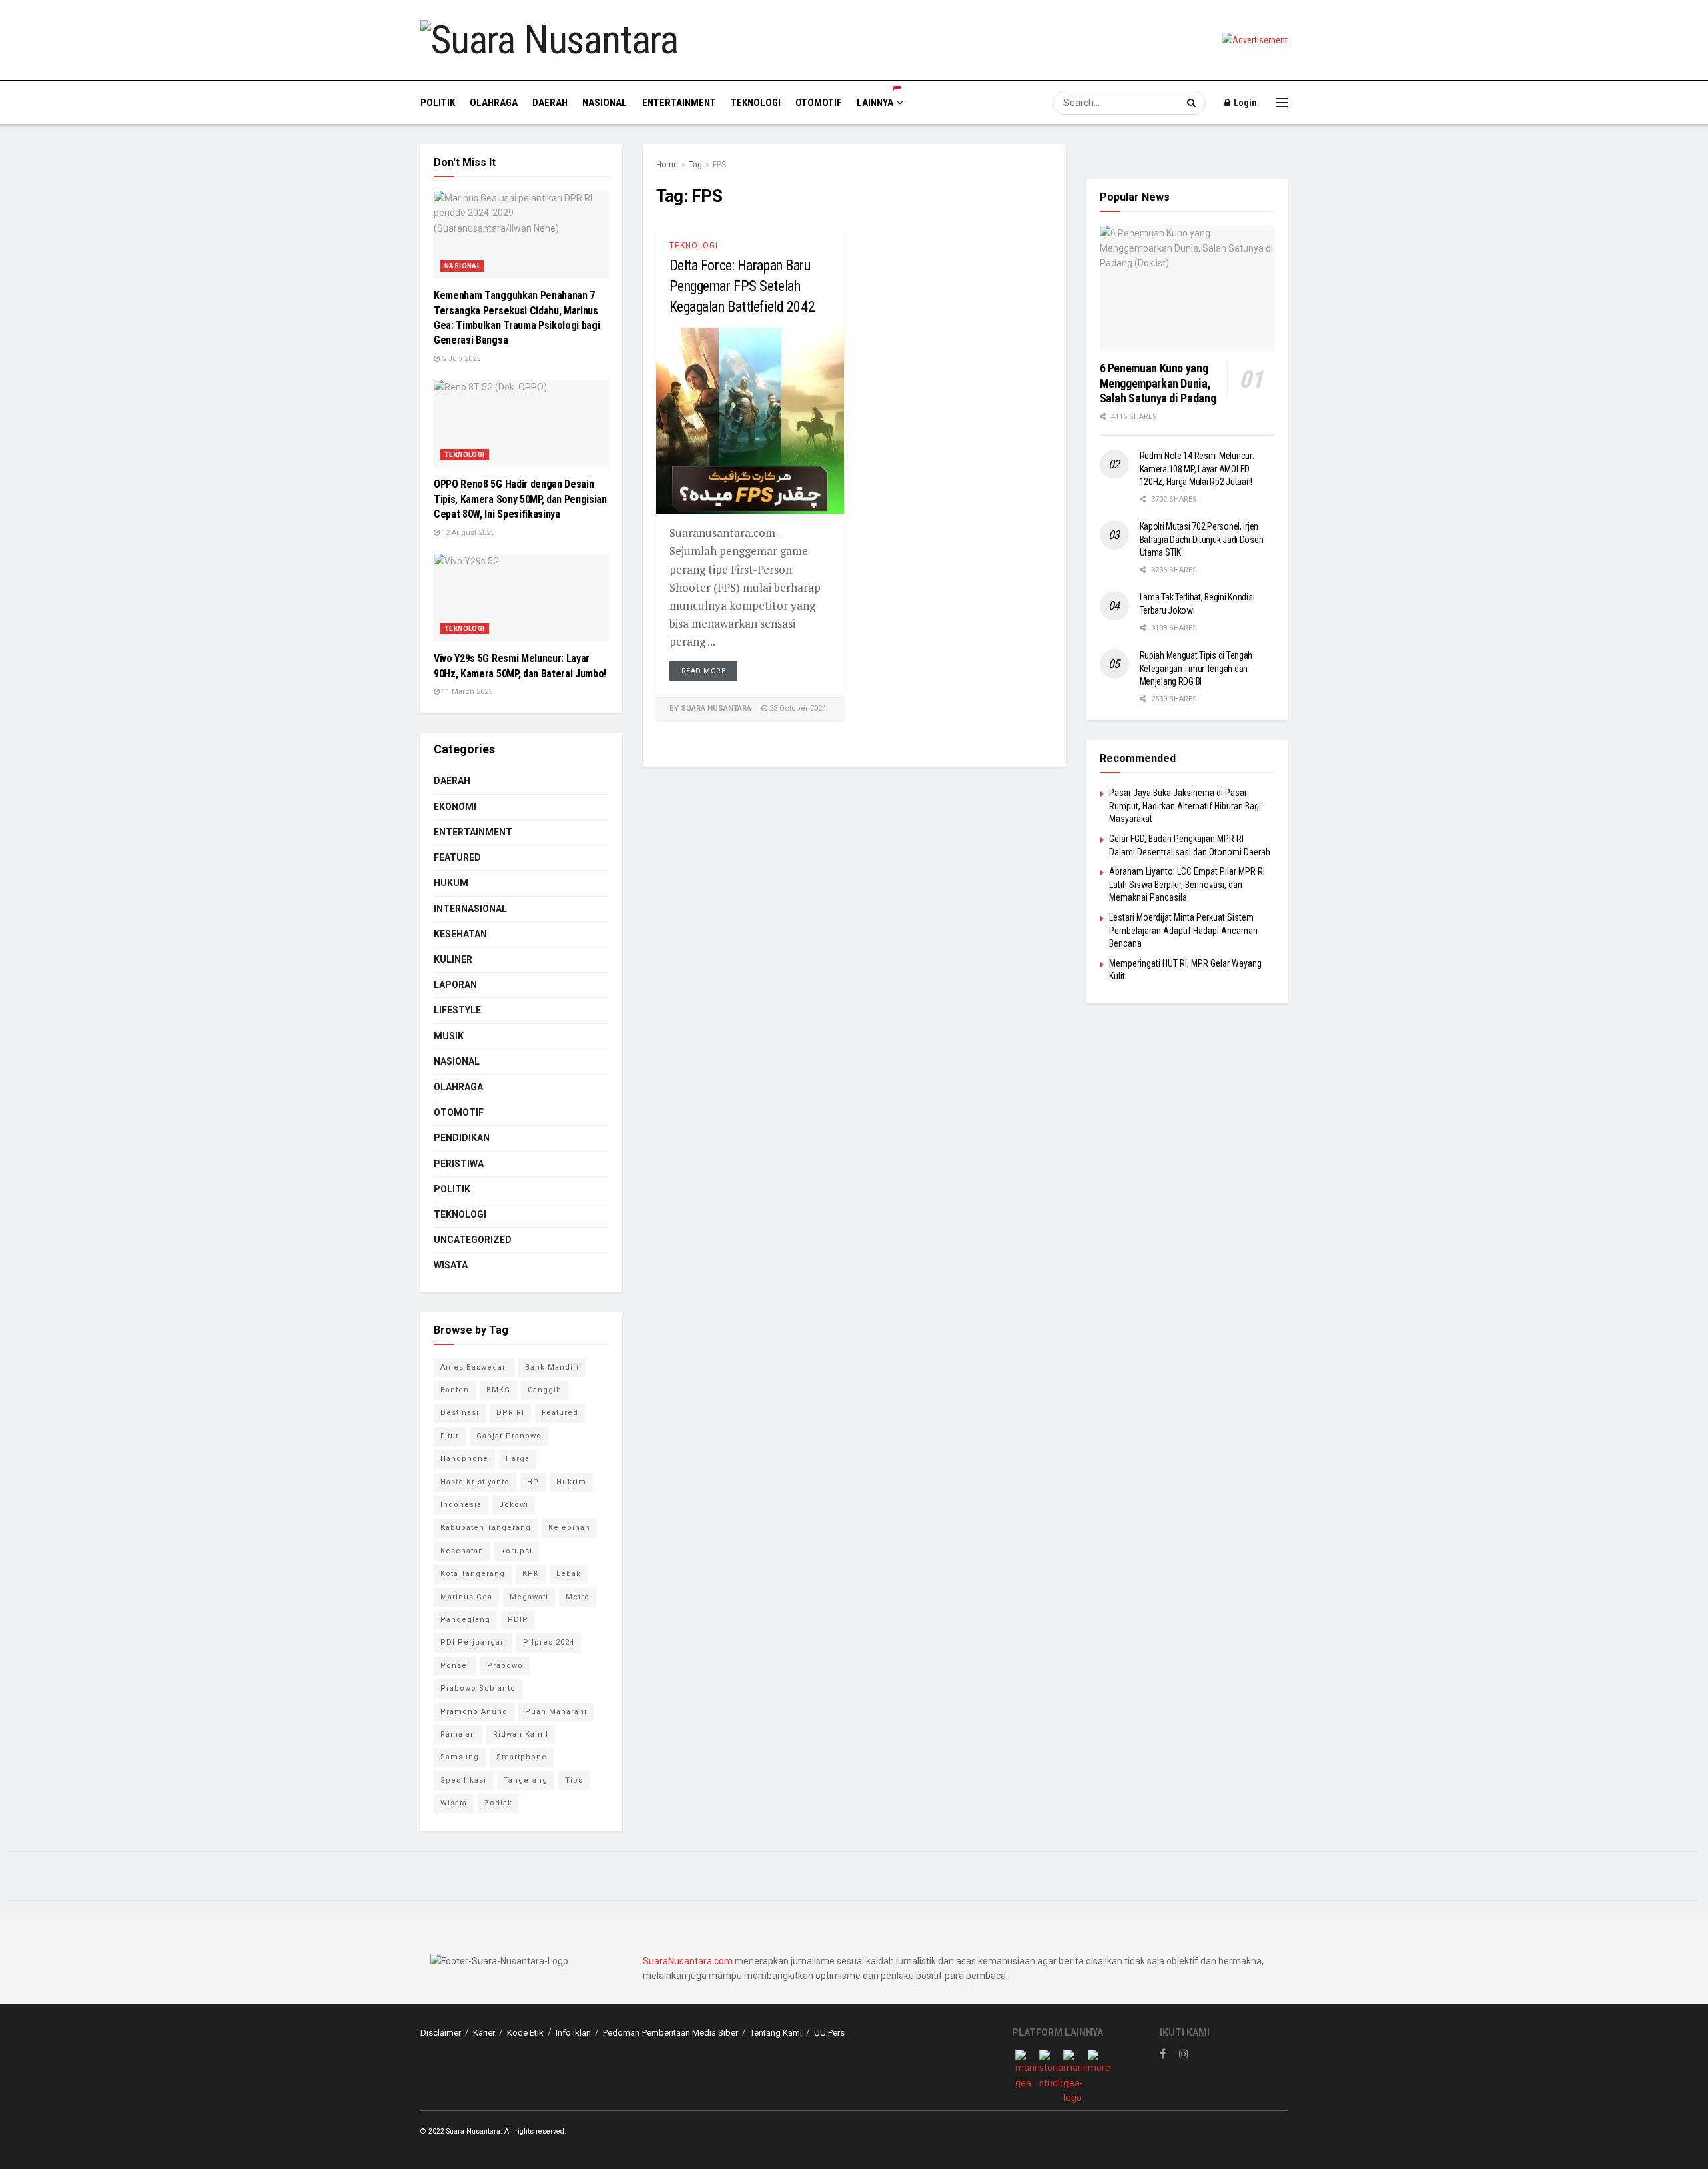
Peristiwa (459, 1164)
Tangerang (526, 1780)
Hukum (451, 883)
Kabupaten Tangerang (486, 1528)
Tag (695, 165)
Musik (449, 1036)
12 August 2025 (467, 533)
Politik (438, 103)
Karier (484, 2033)
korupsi (517, 1551)
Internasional (470, 909)
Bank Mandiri (552, 1367)
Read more (704, 671)
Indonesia (461, 1505)
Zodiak (498, 1803)
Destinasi (460, 1413)
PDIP (518, 1620)
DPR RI (510, 1413)
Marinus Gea (466, 1597)
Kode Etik (525, 2033)
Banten (455, 1390)
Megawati (529, 1597)
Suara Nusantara (716, 708)
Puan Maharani (556, 1712)
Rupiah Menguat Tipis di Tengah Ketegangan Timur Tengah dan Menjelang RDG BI (1196, 668)
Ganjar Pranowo (509, 1436)
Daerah (550, 103)
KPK (531, 1574)
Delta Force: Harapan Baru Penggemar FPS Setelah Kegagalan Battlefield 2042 (742, 286)
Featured (457, 857)
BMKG (498, 1390)
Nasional (605, 103)
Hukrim (571, 1482)
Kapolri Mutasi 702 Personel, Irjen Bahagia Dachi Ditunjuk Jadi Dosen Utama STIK (1202, 539)
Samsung (460, 1757)
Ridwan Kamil (521, 1734)
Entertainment (679, 103)
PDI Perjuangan (473, 1642)
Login (1244, 103)
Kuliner (453, 959)
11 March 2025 (466, 692)
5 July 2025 (460, 359)
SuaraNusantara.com (688, 1961)
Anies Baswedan (474, 1367)
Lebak (569, 1574)
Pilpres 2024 (549, 1642)
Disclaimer (441, 2033)
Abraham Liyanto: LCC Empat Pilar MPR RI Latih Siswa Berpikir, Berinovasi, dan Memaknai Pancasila (1187, 884)
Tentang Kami (776, 2033)
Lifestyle (457, 1010)
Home (667, 165)
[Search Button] (1193, 103)
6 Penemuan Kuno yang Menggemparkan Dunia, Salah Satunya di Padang (1158, 383)
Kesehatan (460, 934)
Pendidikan (462, 1138)
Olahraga (494, 103)
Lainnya (875, 103)
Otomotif (819, 103)
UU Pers (829, 2033)
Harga (518, 1459)
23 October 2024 (797, 708)
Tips (574, 1780)
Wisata (451, 1265)
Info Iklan (573, 2033)
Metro (578, 1597)
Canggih (545, 1390)
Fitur (450, 1436)
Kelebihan (569, 1528)
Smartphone (522, 1757)
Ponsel (455, 1666)
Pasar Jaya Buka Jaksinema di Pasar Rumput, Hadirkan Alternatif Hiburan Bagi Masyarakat (1185, 806)
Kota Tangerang (473, 1574)
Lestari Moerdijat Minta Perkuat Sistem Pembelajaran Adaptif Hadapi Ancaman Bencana (1183, 930)
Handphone (464, 1459)
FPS (719, 165)
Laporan (455, 985)
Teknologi (756, 103)
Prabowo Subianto (478, 1688)
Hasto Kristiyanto (475, 1482)
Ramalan (458, 1734)
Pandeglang (465, 1620)
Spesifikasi (463, 1780)
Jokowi (514, 1505)
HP (533, 1482)
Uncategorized (473, 1240)
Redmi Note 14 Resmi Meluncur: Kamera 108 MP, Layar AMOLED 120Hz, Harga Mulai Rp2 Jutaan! (1197, 469)
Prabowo (505, 1666)
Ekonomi (455, 807)
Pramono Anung (474, 1712)
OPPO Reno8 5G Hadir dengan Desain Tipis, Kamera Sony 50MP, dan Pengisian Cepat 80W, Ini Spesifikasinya (520, 499)
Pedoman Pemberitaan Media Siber (671, 2033)
